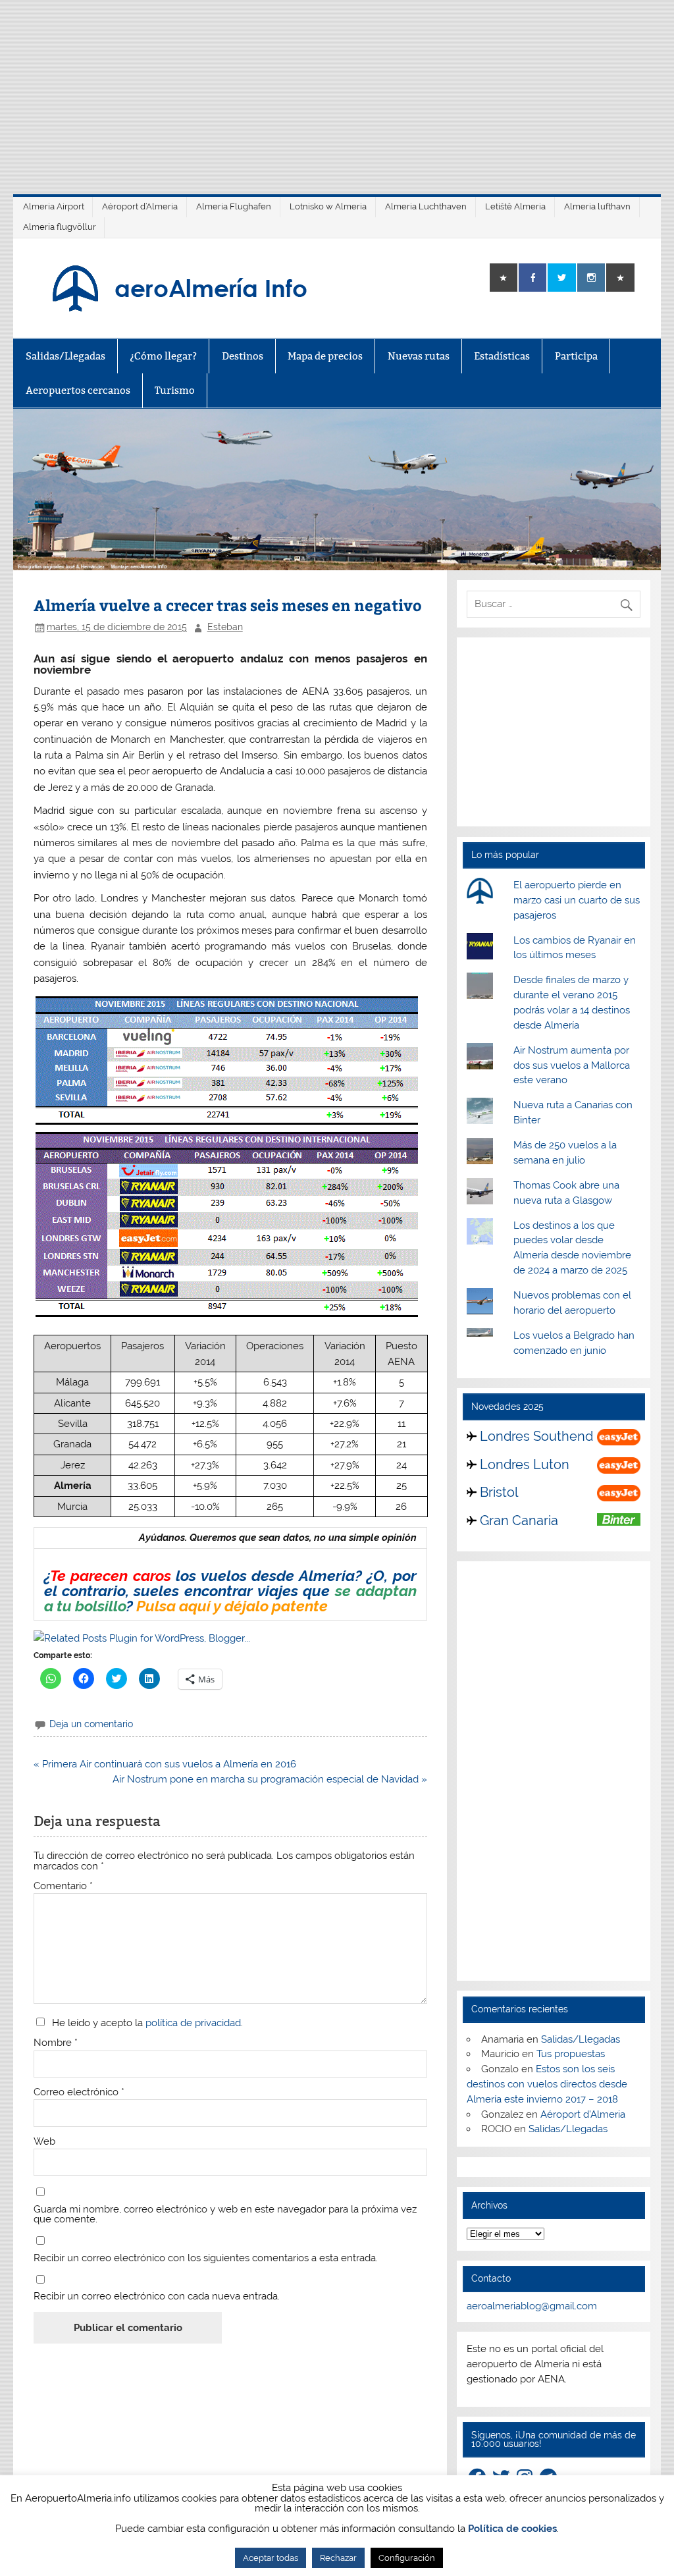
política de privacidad (193, 2023)
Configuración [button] (407, 2558)
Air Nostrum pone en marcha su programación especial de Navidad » (270, 1779)
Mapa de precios (325, 356)
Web (44, 2142)
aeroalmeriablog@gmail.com (532, 2306)
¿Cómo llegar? (163, 356)
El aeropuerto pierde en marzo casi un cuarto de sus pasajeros (577, 900)
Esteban (225, 627)
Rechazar (338, 2558)
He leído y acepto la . (145, 2023)
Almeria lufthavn (597, 206)
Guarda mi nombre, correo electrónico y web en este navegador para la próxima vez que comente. (225, 2214)
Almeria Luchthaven (426, 206)
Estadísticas (502, 356)
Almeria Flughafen (234, 206)
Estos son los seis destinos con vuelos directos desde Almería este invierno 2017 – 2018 (547, 2084)
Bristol (499, 1492)
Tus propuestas (571, 2054)
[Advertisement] (337, 92)
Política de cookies (512, 2529)
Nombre (56, 2043)
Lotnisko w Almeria (328, 206)
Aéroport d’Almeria (140, 206)
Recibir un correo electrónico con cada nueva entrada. (157, 2296)
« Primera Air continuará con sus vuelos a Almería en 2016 (165, 1764)
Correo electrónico (79, 2092)
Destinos (243, 356)
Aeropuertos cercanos (78, 390)
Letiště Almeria (515, 206)
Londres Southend (536, 1436)
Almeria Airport (54, 206)
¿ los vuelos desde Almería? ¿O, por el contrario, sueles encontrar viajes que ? (230, 1591)
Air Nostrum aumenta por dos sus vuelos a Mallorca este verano (572, 1065)
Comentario (63, 1886)
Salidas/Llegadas (65, 356)
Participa (576, 356)
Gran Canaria (519, 1520)
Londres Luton (525, 1464)
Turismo (175, 390)
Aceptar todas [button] (271, 2558)
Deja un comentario (91, 1724)
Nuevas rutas (419, 356)
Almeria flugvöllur (60, 227)
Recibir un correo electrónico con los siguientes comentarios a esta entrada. (206, 2258)
